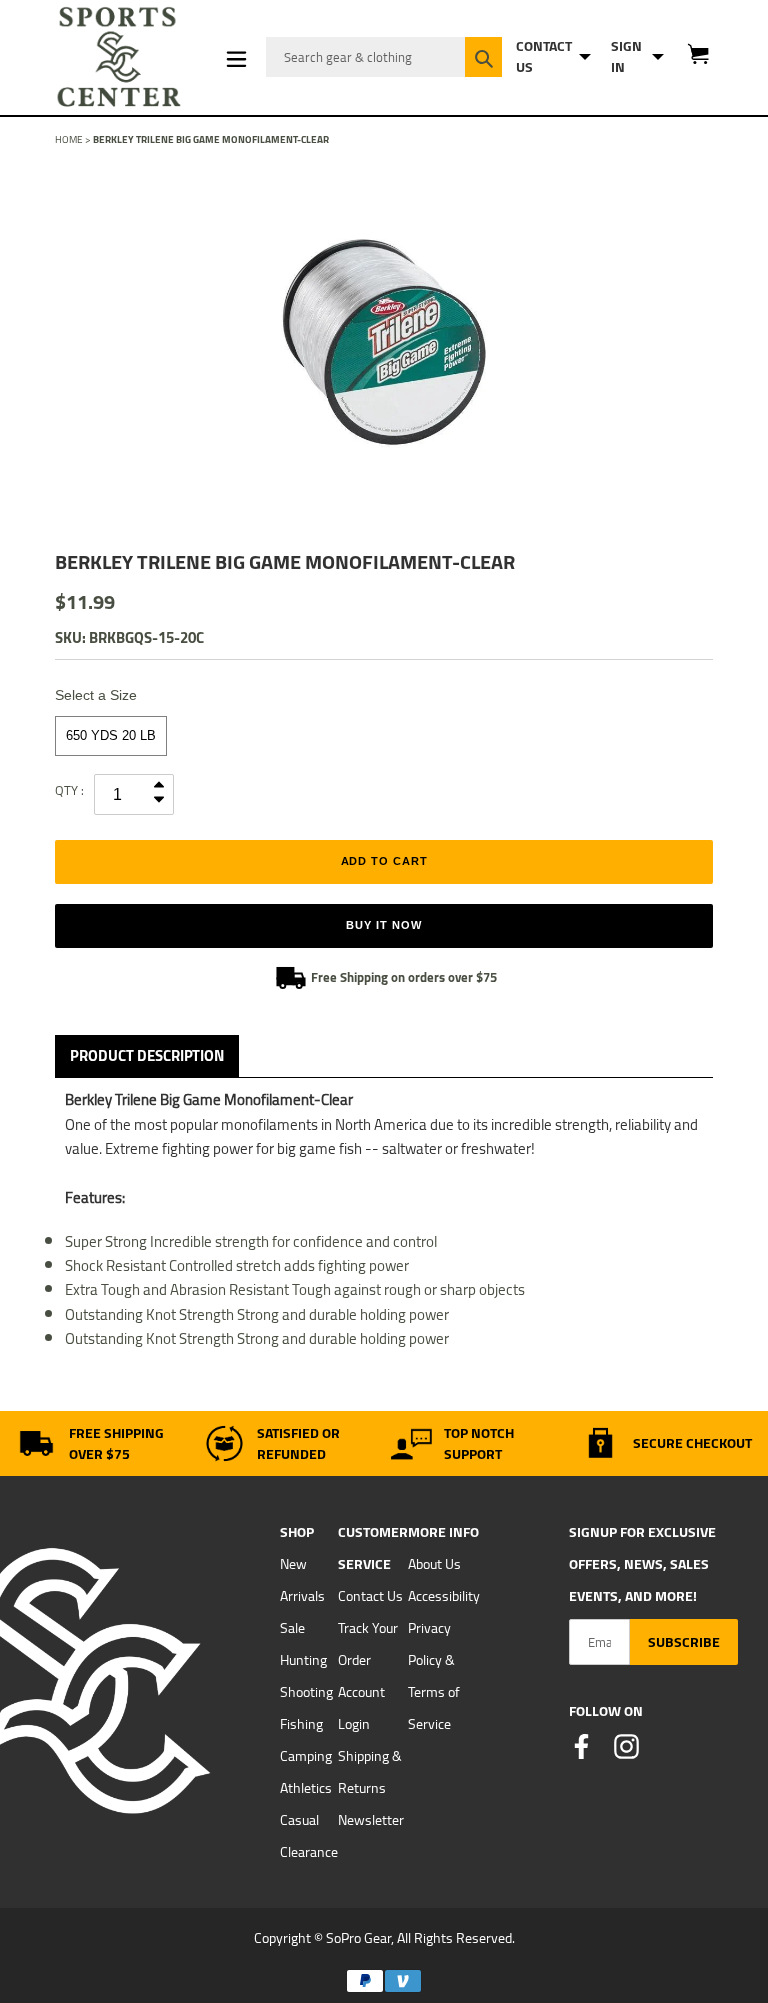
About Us (434, 1564)
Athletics (306, 1788)
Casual (299, 1820)
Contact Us (370, 1596)
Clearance (309, 1852)
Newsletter (371, 1820)
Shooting (306, 1692)
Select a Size (96, 695)
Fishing (301, 1724)
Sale (292, 1628)
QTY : (69, 790)
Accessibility (444, 1596)
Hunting (303, 1660)
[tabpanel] (384, 342)
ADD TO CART (384, 861)
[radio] (111, 736)
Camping (306, 1756)
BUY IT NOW (383, 925)
